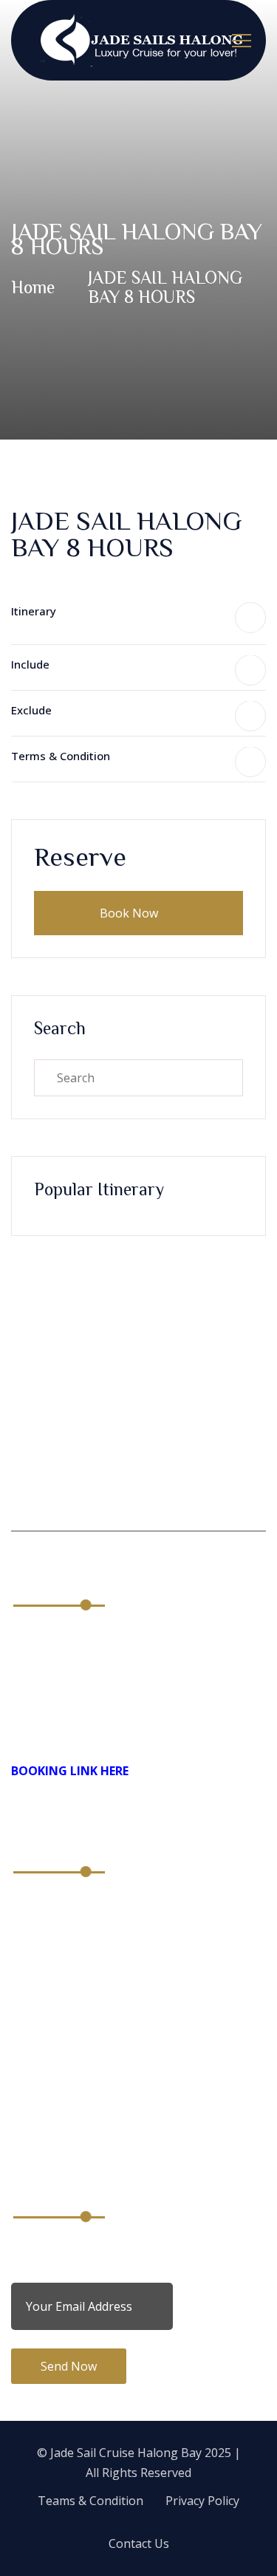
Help (24, 2128)
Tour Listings (48, 2076)
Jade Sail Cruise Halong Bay (126, 2453)
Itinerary (34, 611)
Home (33, 287)
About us (36, 1906)
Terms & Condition (61, 756)
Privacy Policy (48, 2102)
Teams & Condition (90, 2501)
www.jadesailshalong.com (103, 1729)
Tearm (30, 2050)
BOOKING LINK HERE (70, 1771)
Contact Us (139, 2543)
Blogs (27, 1958)
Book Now (130, 913)
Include (30, 664)
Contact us (41, 1984)
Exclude (31, 710)
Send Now (69, 2366)
